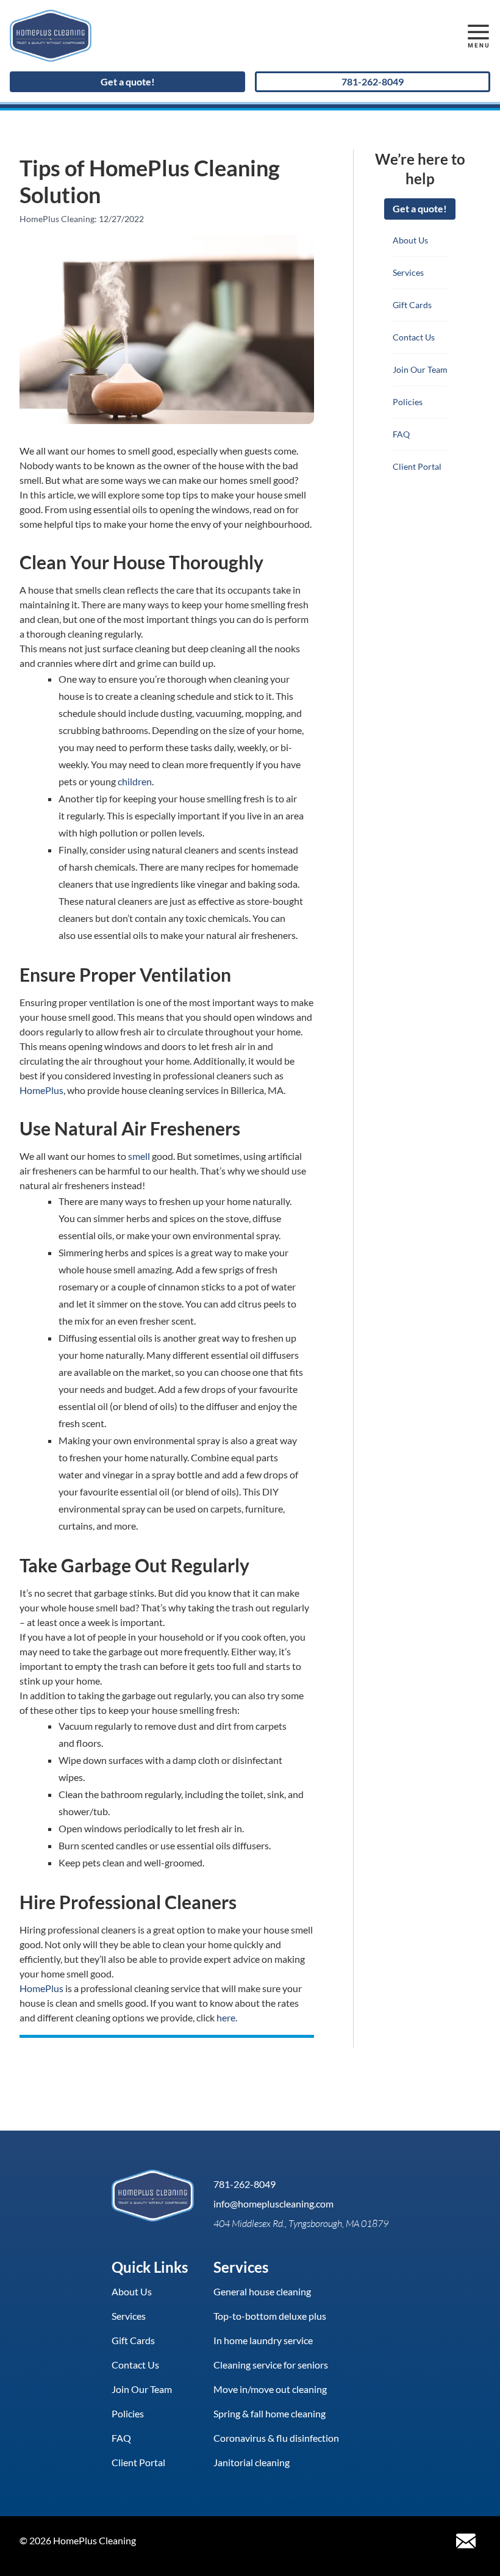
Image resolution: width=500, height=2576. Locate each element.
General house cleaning (262, 2291)
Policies (408, 402)
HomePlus (41, 1090)
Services (408, 272)
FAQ (401, 434)
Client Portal (417, 466)
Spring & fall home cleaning (270, 2413)
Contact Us (414, 337)
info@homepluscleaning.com (273, 2204)
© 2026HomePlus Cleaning (78, 2541)
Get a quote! (128, 81)
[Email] (466, 2541)
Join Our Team (420, 369)
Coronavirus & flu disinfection (276, 2438)
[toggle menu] (478, 36)
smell (139, 1156)
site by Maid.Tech (182, 2541)
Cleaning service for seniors (271, 2365)
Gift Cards (412, 305)
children (135, 781)
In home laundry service (263, 2340)
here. (227, 2017)
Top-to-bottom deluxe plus (270, 2316)
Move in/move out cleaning (270, 2389)
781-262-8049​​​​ (373, 81)
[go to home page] (189, 36)
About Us (410, 240)
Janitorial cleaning (252, 2462)
